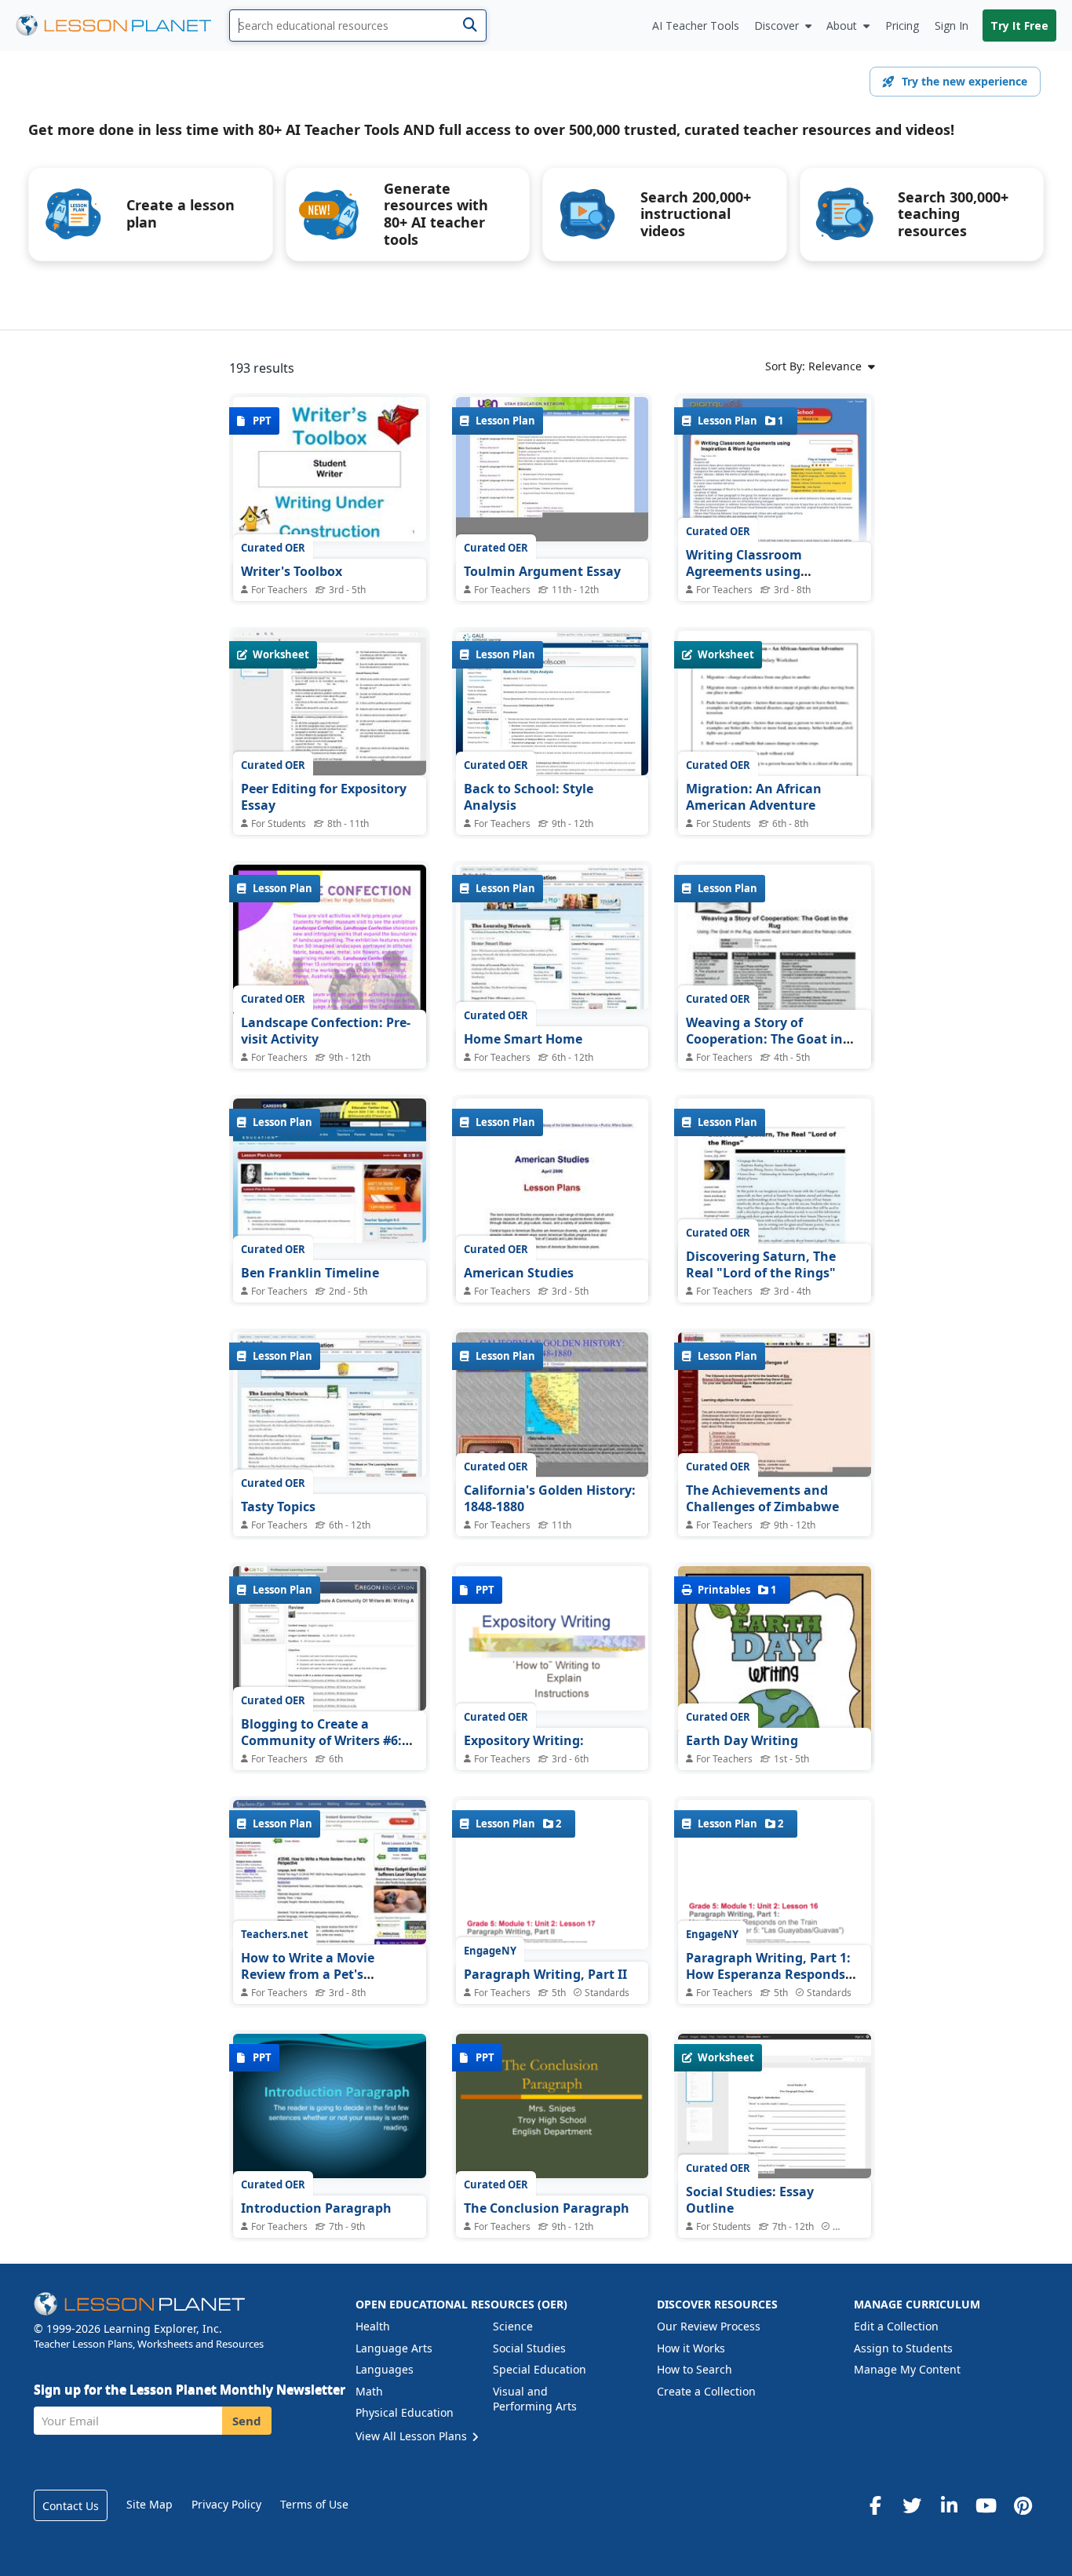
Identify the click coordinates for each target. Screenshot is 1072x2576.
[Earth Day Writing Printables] (775, 1691)
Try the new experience (964, 81)
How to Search (695, 2369)
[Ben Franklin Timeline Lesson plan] (330, 1171)
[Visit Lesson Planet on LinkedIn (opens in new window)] (949, 2505)
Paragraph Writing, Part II (545, 1974)
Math (369, 2391)
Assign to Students (903, 2348)
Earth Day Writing (742, 1740)
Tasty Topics (278, 1507)
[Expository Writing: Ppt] (552, 1638)
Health (373, 2326)
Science (513, 2326)
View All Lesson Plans (413, 2436)
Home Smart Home (523, 1039)
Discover (777, 26)
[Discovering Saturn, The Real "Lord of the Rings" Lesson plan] (775, 1223)
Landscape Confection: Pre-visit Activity (326, 1031)
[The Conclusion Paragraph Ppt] (552, 2106)
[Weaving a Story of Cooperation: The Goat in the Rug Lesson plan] (775, 989)
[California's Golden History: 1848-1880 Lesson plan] (552, 1405)
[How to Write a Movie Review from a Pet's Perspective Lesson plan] (330, 1872)
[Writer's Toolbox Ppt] (330, 469)
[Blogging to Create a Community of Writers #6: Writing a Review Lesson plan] (330, 1638)
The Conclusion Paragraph (547, 2208)
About (842, 26)
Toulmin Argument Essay (542, 571)
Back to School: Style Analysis (529, 797)
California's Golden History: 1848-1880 (550, 1499)
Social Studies (529, 2348)
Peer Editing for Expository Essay (324, 797)
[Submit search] (470, 26)
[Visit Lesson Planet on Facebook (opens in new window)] (875, 2505)
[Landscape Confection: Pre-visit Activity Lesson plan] (330, 989)
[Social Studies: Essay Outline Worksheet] (775, 2106)
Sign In (952, 26)
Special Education (540, 2369)
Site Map (149, 2504)
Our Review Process (709, 2326)
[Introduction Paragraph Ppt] (330, 2106)
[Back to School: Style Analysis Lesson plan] (552, 703)
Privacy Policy (226, 2504)
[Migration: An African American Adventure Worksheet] (775, 756)
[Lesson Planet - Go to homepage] (122, 26)
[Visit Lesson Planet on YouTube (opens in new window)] (986, 2505)
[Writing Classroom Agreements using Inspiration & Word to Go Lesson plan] (775, 469)
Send (247, 2421)
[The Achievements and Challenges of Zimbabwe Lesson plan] (775, 1405)
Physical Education (405, 2412)
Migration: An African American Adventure (754, 797)
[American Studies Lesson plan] (552, 1235)
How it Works (691, 2348)
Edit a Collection (896, 2326)
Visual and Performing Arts (535, 2399)
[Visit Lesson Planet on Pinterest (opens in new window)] (1023, 2505)
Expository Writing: (524, 1740)
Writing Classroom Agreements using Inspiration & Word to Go (764, 572)
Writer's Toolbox (292, 571)
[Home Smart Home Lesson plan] (552, 937)
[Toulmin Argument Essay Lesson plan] (552, 469)
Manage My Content (907, 2369)
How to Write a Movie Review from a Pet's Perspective (308, 1975)
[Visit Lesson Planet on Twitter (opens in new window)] (912, 2505)
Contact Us (71, 2506)
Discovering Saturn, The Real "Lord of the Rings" (761, 1265)
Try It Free (1019, 26)
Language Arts (394, 2348)
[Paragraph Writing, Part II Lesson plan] (552, 1875)
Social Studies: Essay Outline (750, 2200)
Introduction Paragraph (316, 2208)
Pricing (902, 26)
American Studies (519, 1273)
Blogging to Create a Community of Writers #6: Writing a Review (321, 1741)
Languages (385, 2369)
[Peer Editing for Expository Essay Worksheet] (330, 703)
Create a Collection (706, 2391)
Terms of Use (314, 2504)
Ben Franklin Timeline (310, 1273)
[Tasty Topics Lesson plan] (330, 1405)
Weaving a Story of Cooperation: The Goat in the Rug (764, 1039)
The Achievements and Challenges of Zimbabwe (762, 1499)
